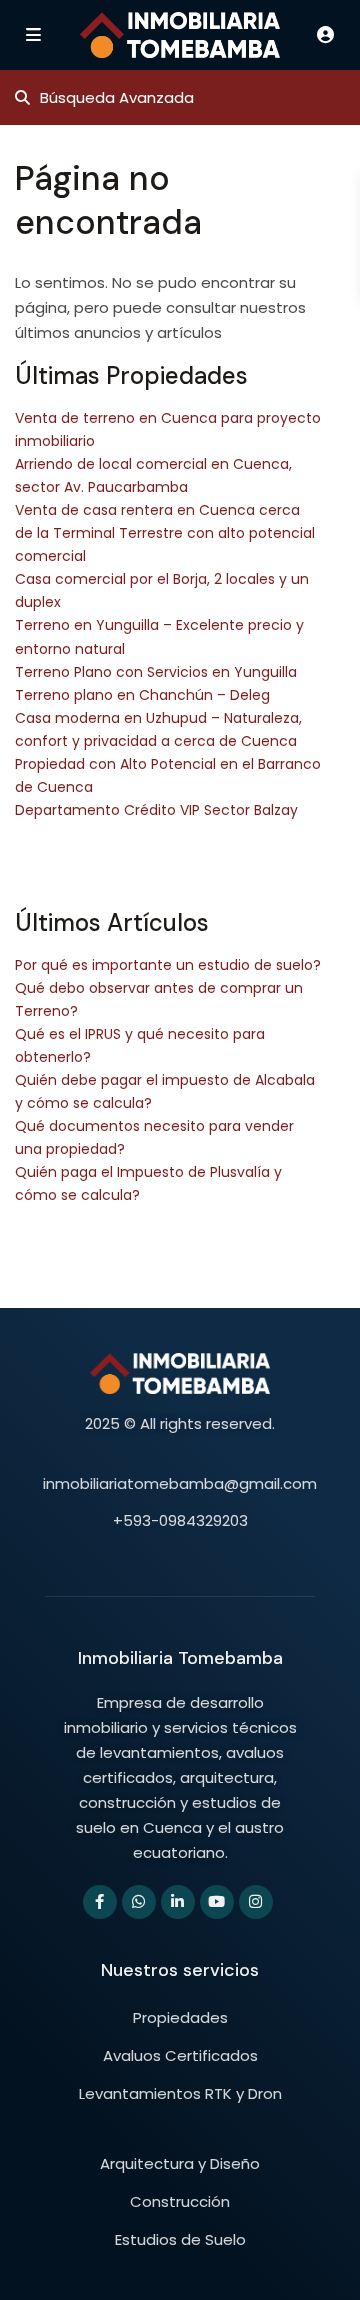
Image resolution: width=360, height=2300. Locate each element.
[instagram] (256, 1902)
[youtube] (217, 1902)
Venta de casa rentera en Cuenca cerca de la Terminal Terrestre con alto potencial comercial (165, 533)
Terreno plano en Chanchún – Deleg (142, 695)
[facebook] (100, 1902)
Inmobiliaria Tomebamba (180, 1658)
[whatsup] (139, 1902)
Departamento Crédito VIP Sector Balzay (156, 810)
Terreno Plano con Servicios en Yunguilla (156, 672)
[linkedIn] (178, 1902)
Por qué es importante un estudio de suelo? (168, 965)
